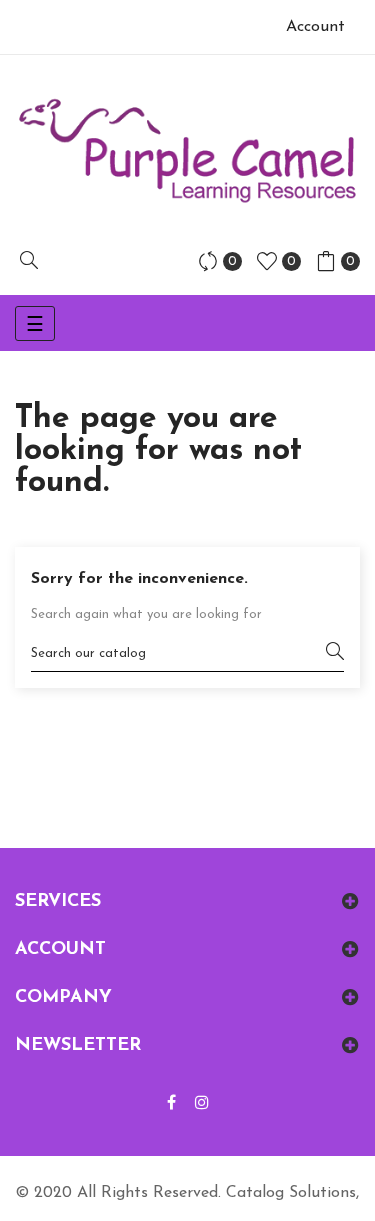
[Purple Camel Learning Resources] (187, 150)
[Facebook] (171, 1104)
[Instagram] (202, 1104)
